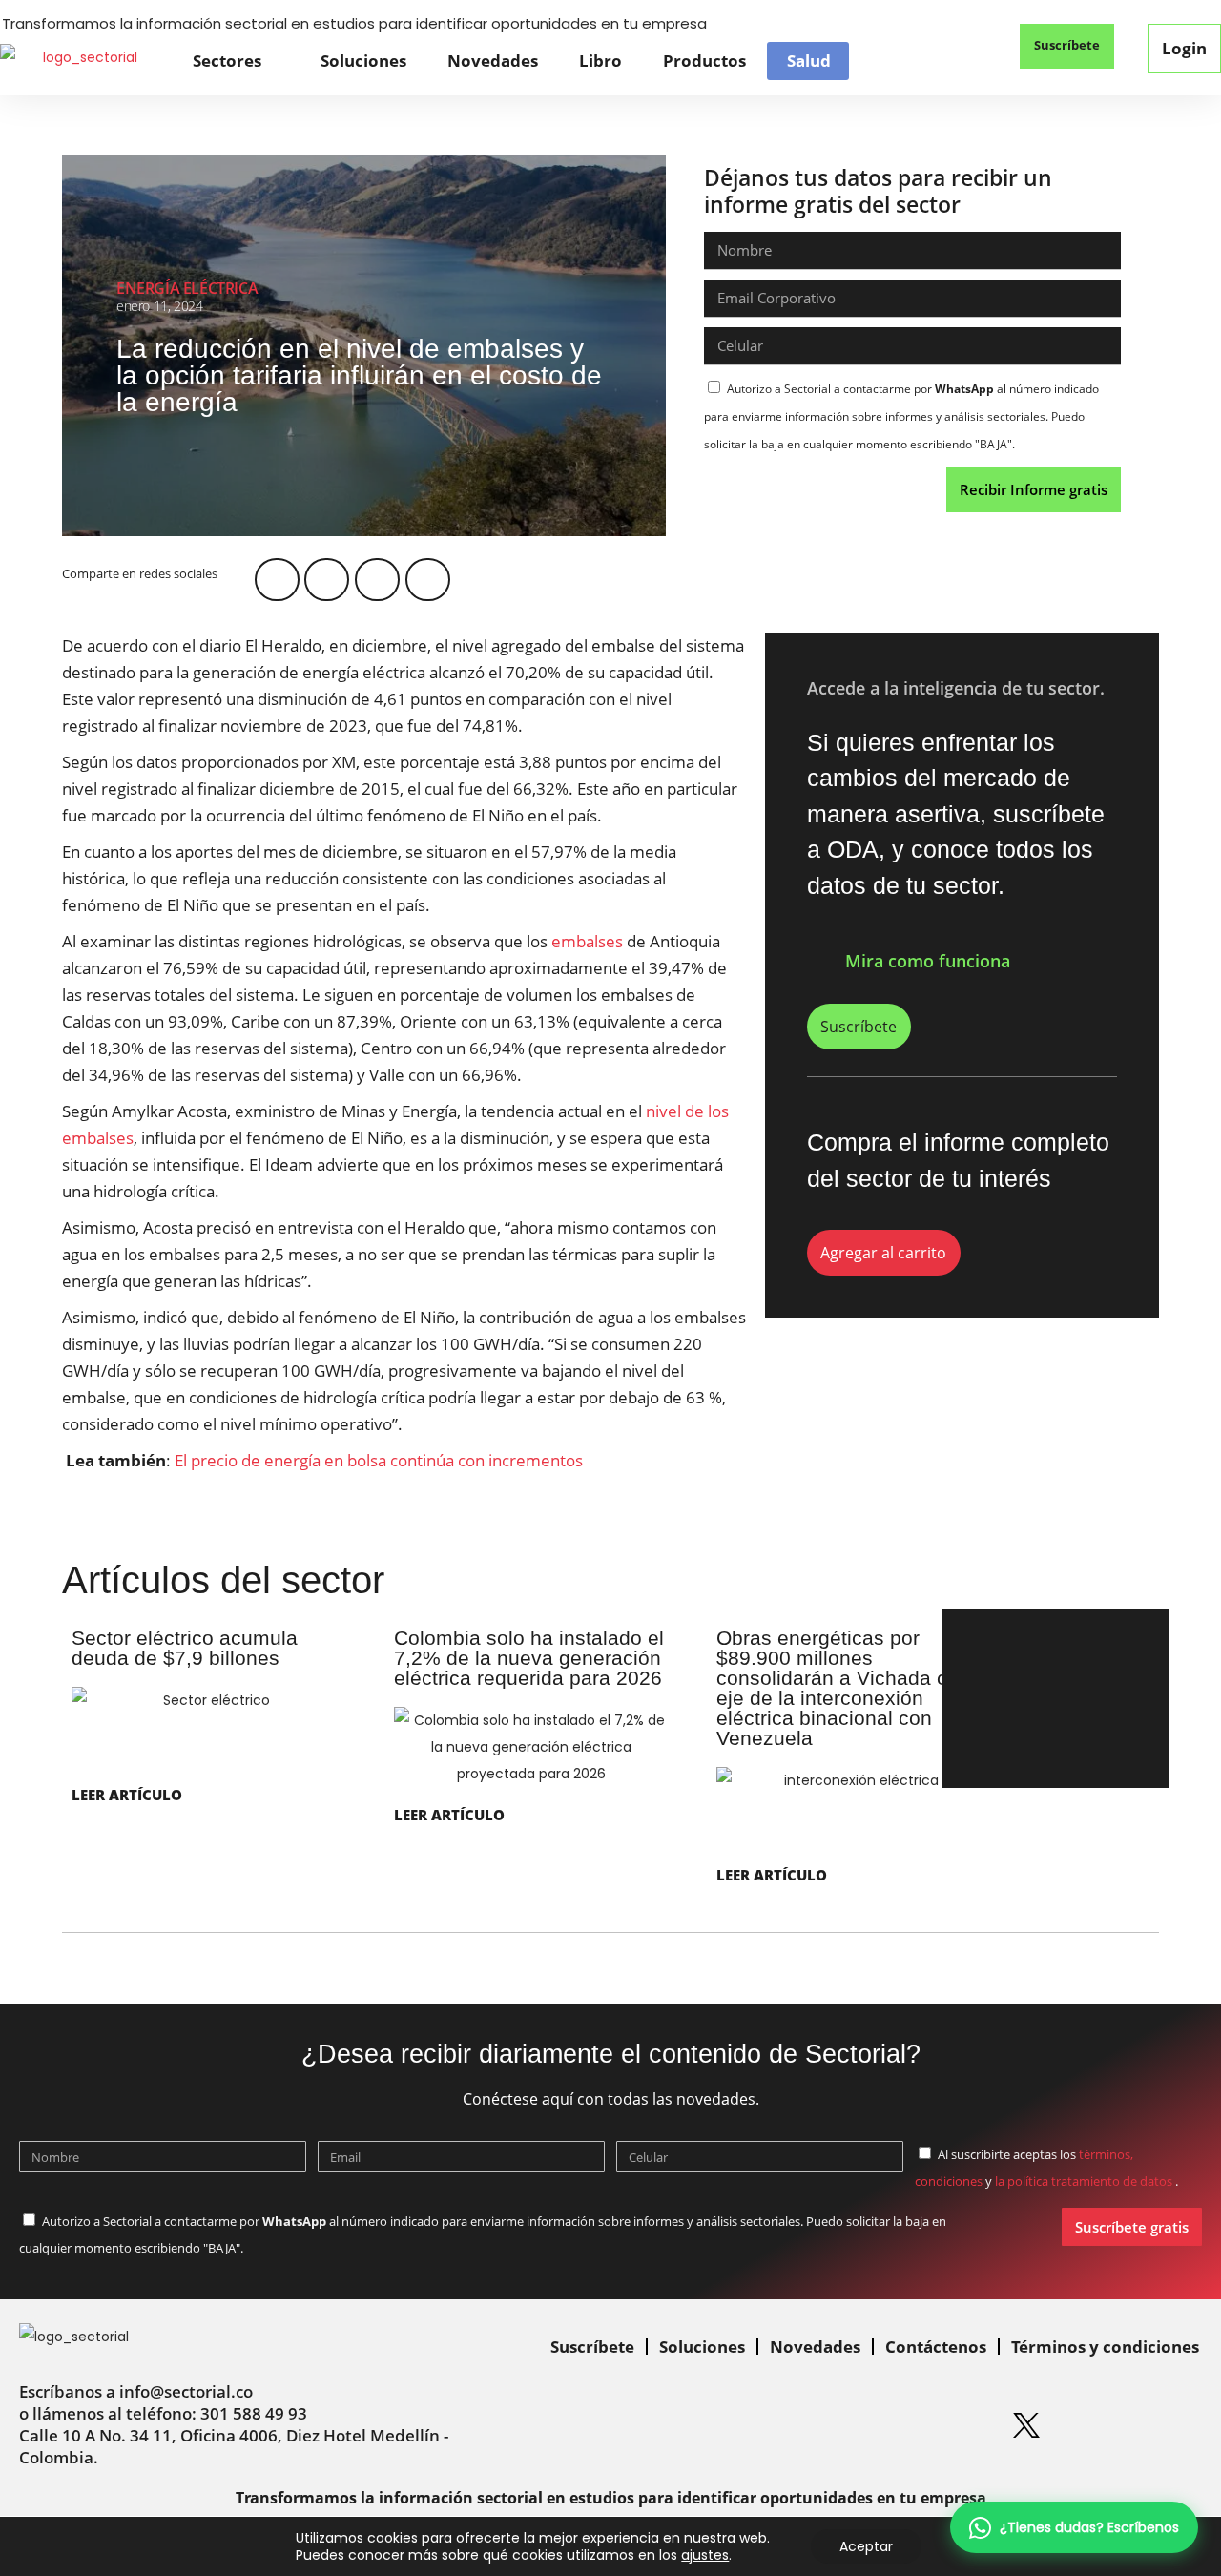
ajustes (705, 2555)
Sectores (227, 61)
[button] (963, 48)
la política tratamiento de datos (1085, 2181)
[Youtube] (1098, 2425)
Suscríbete (592, 2347)
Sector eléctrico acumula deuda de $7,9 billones (185, 1648)
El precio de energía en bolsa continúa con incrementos (379, 1460)
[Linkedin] (813, 2425)
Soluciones (363, 61)
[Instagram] (884, 2425)
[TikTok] (1169, 2425)
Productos (704, 61)
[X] (1026, 2425)
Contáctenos (936, 2347)
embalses (587, 941)
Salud (809, 61)
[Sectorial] (82, 61)
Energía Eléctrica (187, 288)
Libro (600, 61)
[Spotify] (955, 2425)
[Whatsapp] (741, 2425)
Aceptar (866, 2546)
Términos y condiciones (1105, 2347)
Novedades (493, 61)
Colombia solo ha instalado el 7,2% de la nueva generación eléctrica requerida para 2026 (529, 1658)
